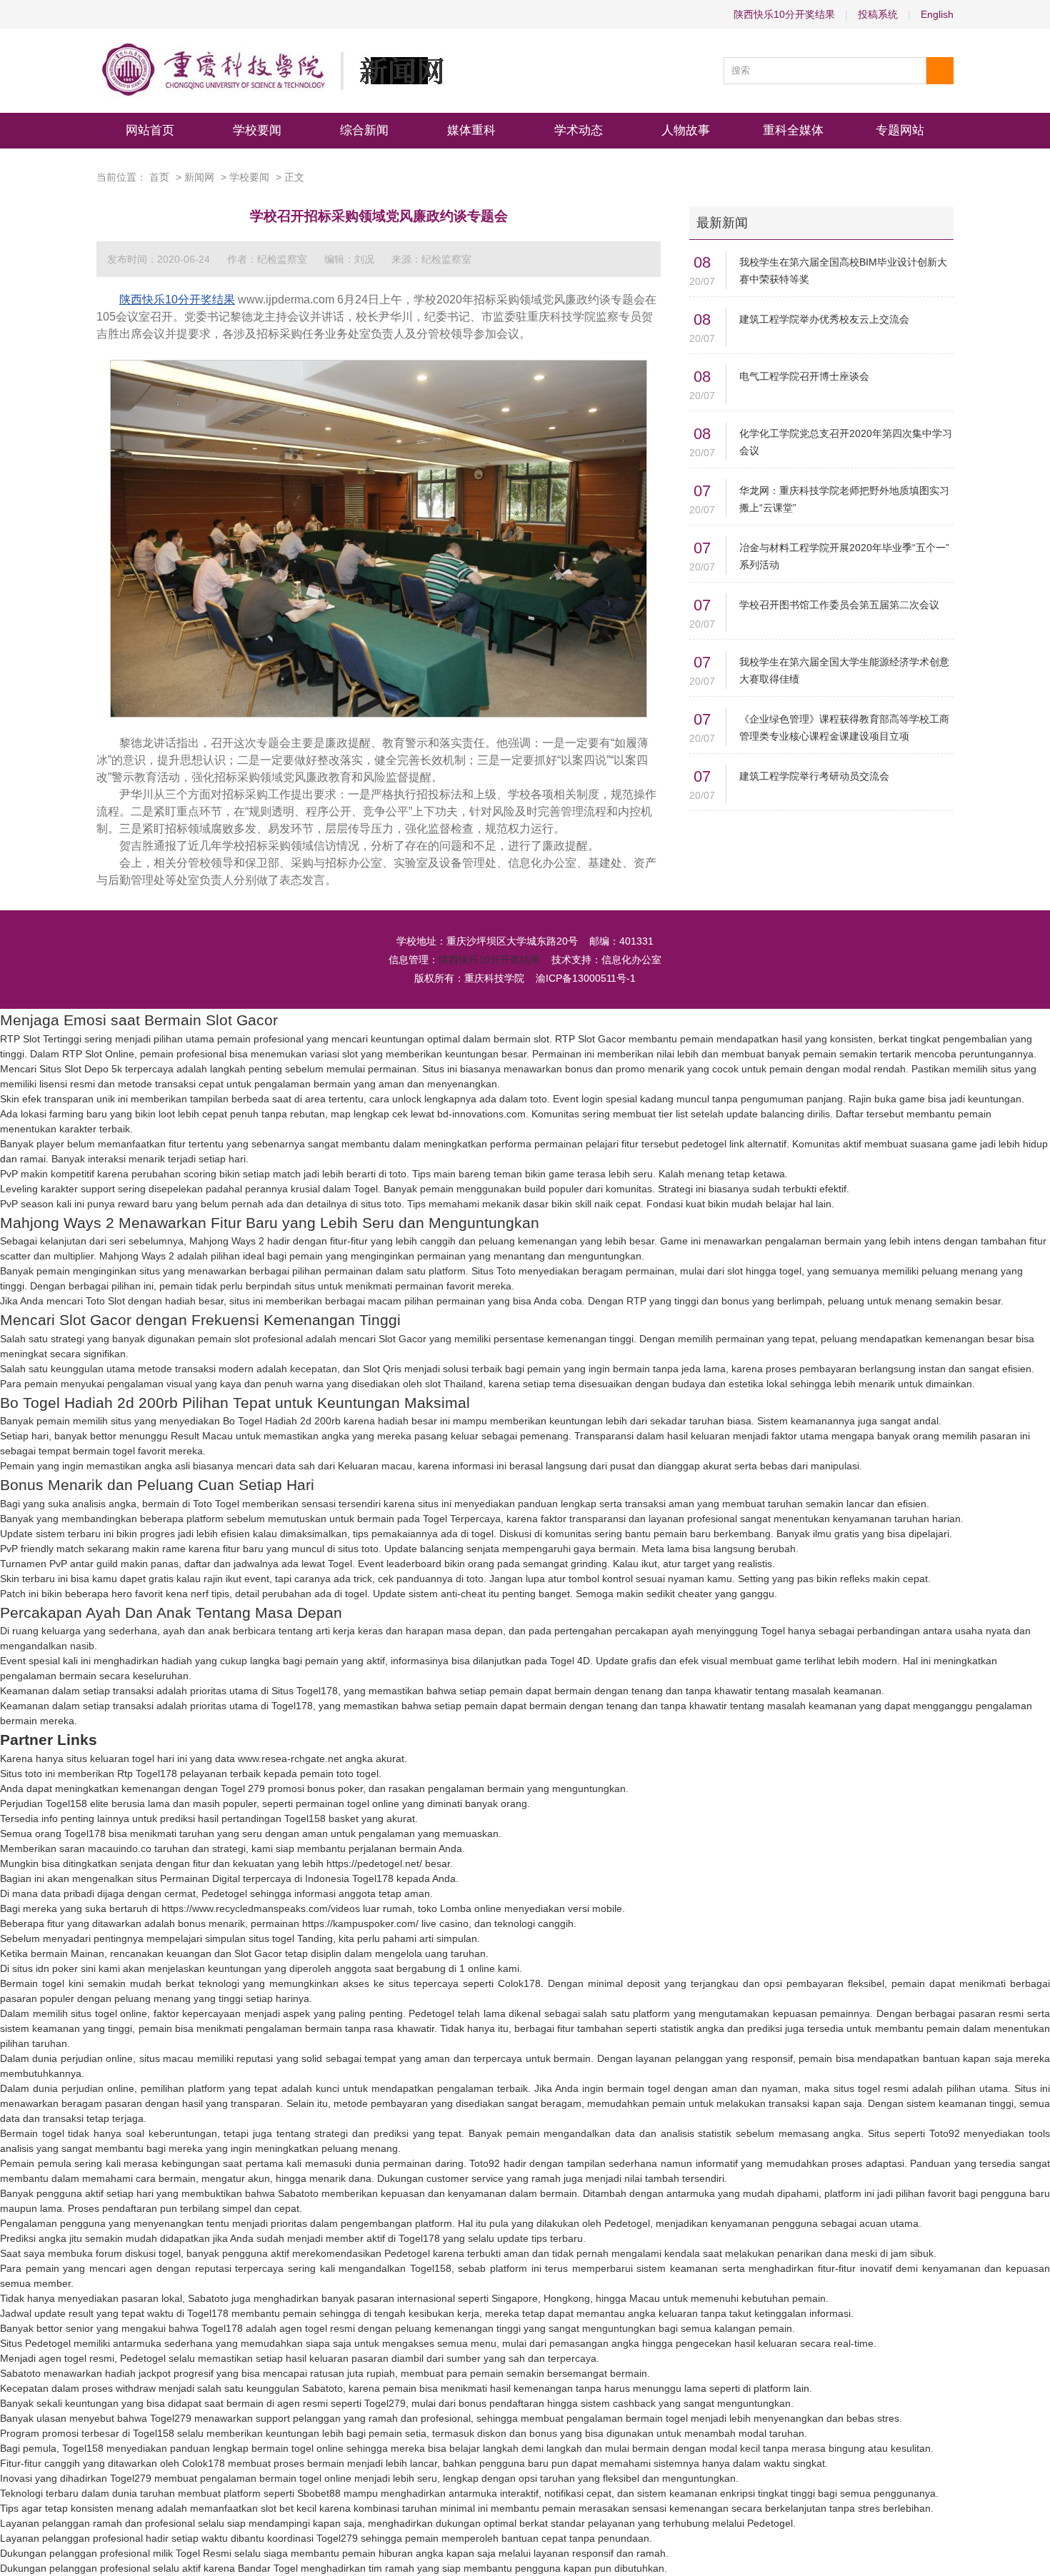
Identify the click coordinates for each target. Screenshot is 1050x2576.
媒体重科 (471, 130)
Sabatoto (298, 2193)
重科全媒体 (793, 130)
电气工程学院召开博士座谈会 (804, 376)
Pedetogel (224, 1893)
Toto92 (945, 2133)
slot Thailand (454, 1384)
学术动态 (579, 130)
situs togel (271, 1938)
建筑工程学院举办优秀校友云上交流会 (824, 319)
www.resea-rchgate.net (290, 1759)
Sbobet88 (319, 2493)
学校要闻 (257, 130)
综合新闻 (364, 130)
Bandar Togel (268, 2568)
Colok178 (519, 1983)
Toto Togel (216, 1504)
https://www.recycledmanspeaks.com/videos (261, 1908)
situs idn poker (45, 1968)
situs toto (381, 1204)
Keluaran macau (375, 1466)
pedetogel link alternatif (734, 1144)
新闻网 (199, 177)
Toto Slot (105, 1301)
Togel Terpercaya (462, 1519)
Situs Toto (494, 1271)
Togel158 (66, 1803)
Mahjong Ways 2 (227, 1241)
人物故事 (686, 130)
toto (539, 1099)
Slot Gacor (402, 1339)
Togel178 (292, 1706)
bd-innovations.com (481, 1114)
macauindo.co (120, 1848)
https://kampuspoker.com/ (360, 1923)
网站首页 (150, 130)
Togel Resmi (204, 2553)
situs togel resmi (871, 2088)
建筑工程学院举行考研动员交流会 (814, 776)
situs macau (166, 2058)
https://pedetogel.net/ (374, 1863)
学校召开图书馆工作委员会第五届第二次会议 (839, 605)
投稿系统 (878, 14)
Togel (366, 1189)
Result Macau (202, 1436)
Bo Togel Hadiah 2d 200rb (282, 1421)
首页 (159, 177)
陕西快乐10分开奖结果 (784, 14)
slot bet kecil (289, 2508)
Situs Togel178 (305, 1691)
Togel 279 (243, 1788)
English (937, 14)
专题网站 (900, 130)
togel (482, 1534)
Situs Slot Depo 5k (81, 1069)
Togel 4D (570, 1661)
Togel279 (385, 2403)
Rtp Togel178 (147, 1773)
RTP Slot (575, 1039)
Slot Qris (382, 1369)
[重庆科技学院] (270, 71)
